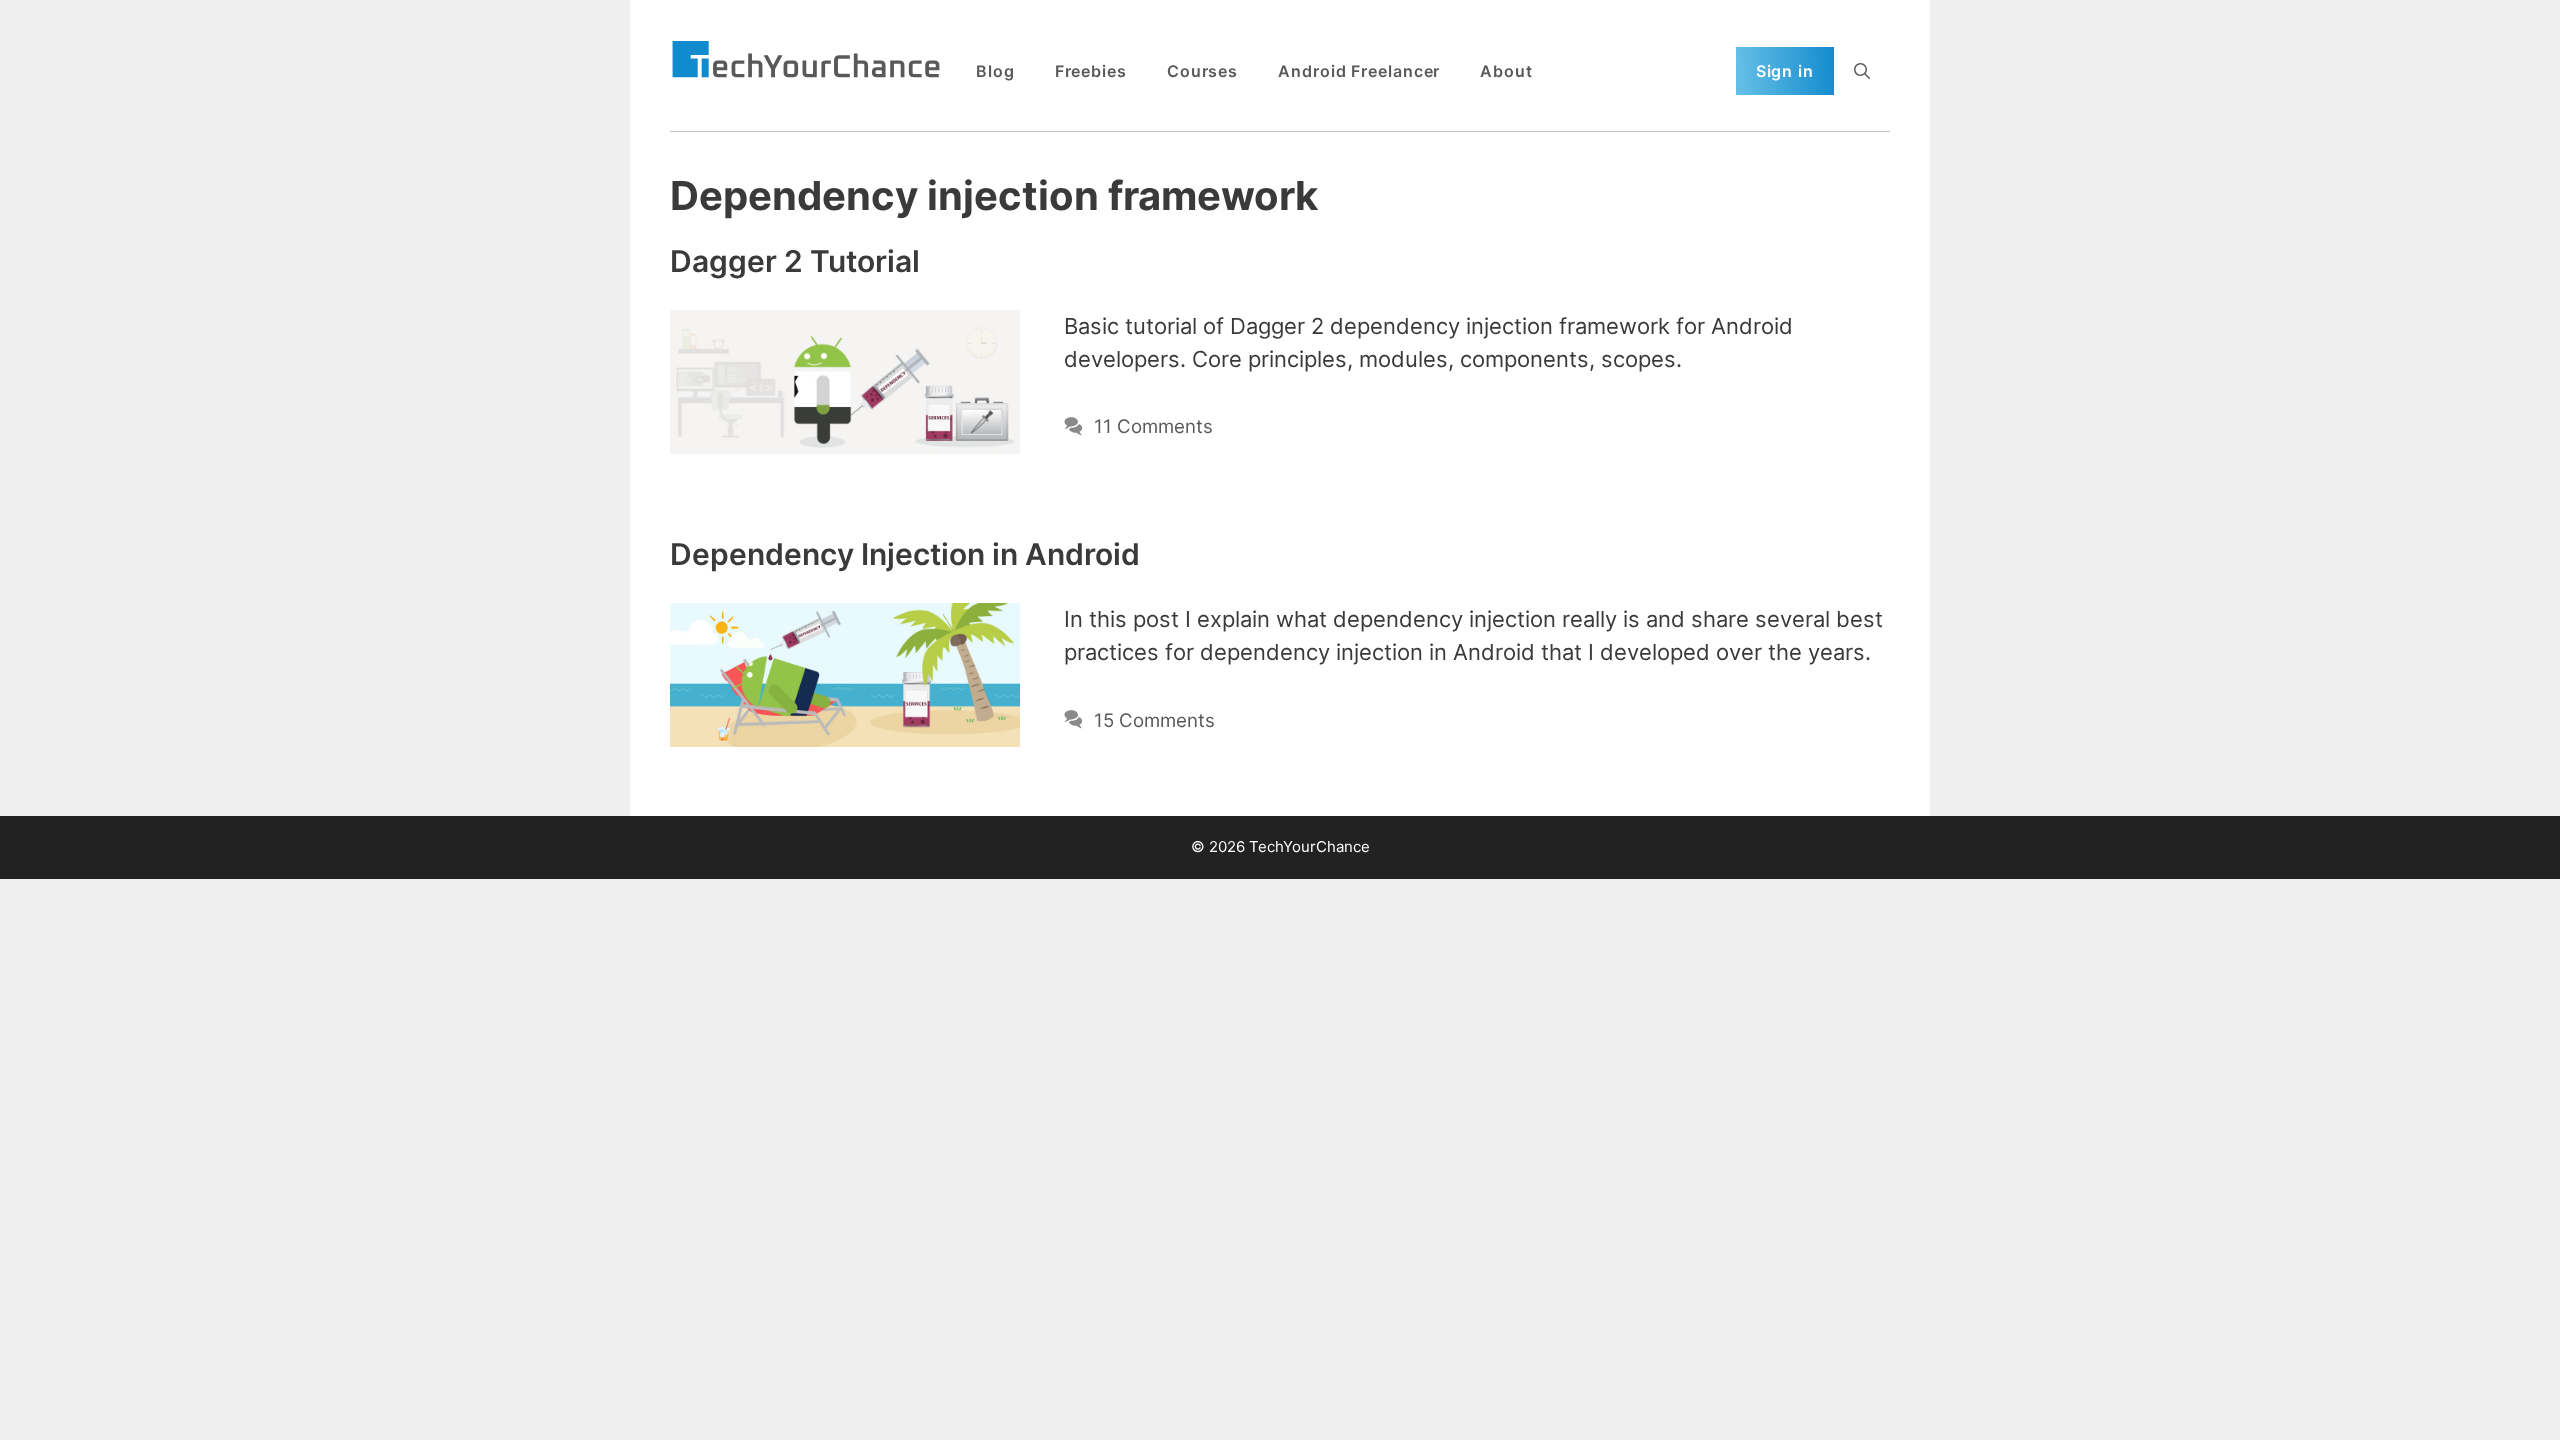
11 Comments (1153, 426)
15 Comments (1154, 720)
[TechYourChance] (806, 61)
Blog (995, 71)
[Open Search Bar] (1862, 71)
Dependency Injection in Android (905, 554)
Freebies (1091, 71)
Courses (1202, 71)
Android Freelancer (1359, 71)
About (1506, 71)
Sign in (1785, 71)
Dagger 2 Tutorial (795, 261)
